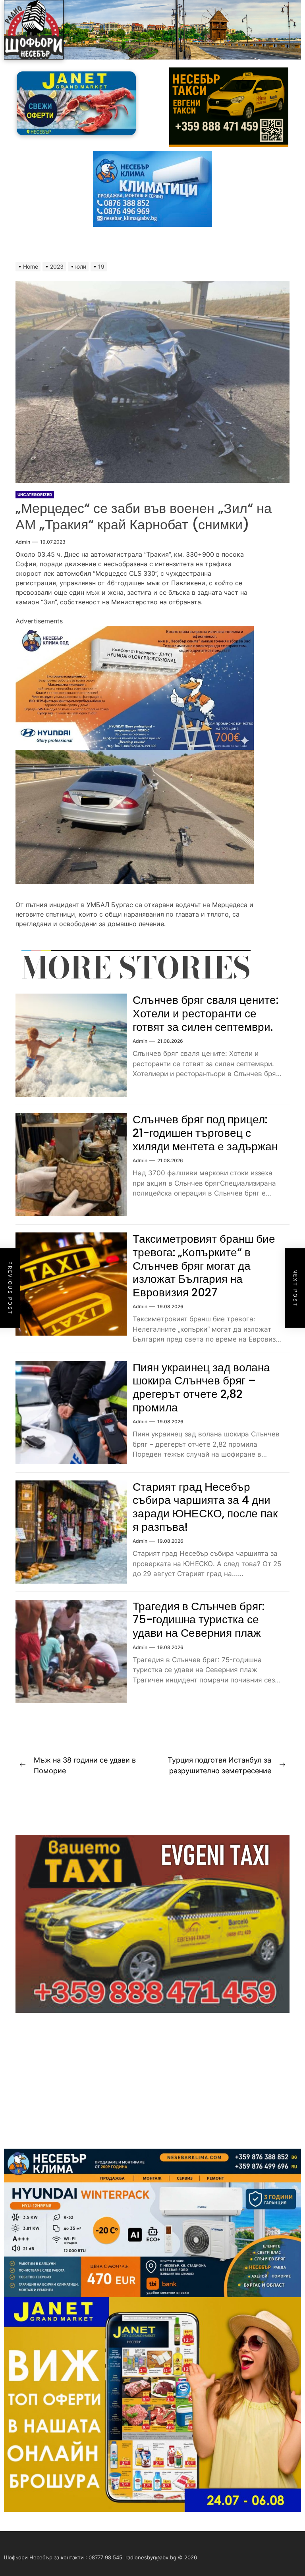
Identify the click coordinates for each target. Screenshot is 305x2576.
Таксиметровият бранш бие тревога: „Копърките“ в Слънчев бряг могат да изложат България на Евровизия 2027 (204, 1266)
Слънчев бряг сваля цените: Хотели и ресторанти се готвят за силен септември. (206, 1013)
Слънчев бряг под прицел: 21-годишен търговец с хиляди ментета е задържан (205, 1133)
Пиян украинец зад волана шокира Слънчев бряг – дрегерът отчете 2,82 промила (201, 1388)
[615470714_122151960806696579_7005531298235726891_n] (135, 631)
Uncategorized (35, 494)
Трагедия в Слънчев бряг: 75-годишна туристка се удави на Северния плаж (199, 1620)
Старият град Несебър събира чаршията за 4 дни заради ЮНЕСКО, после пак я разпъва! (205, 1507)
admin (23, 542)
